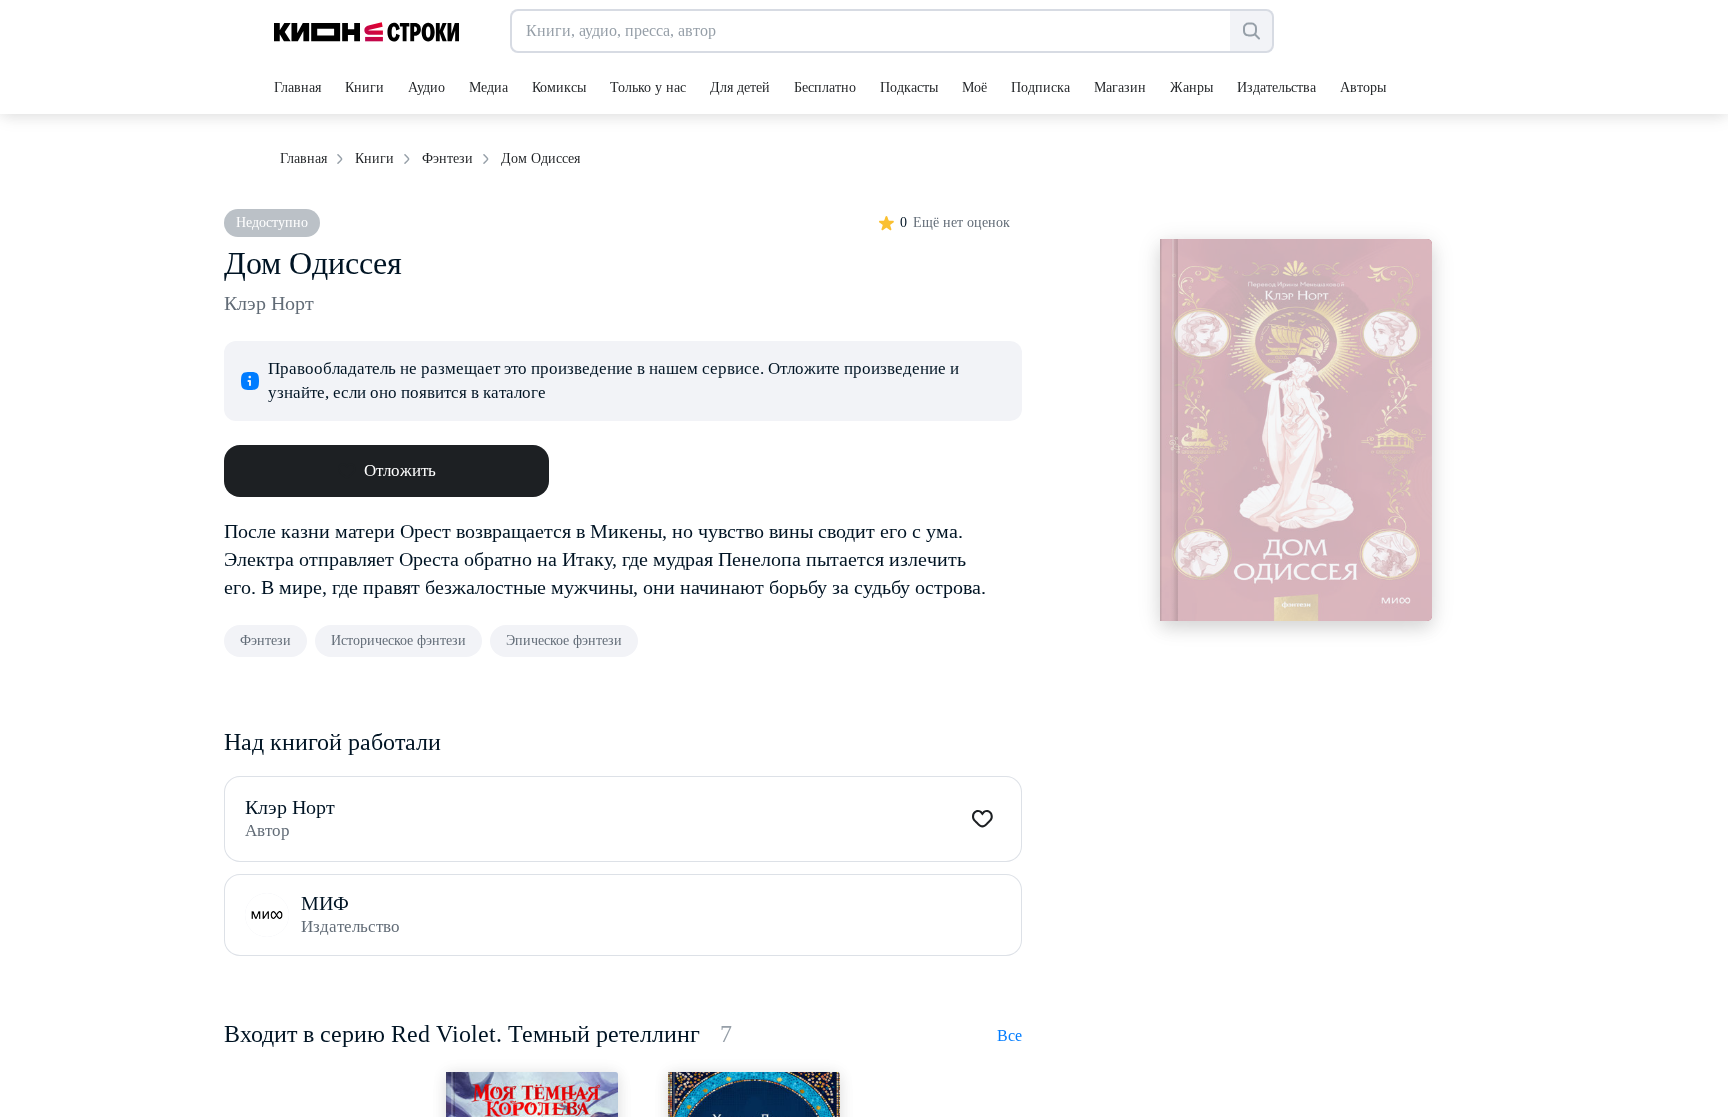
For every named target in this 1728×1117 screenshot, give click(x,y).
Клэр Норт (269, 303)
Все (1009, 1035)
